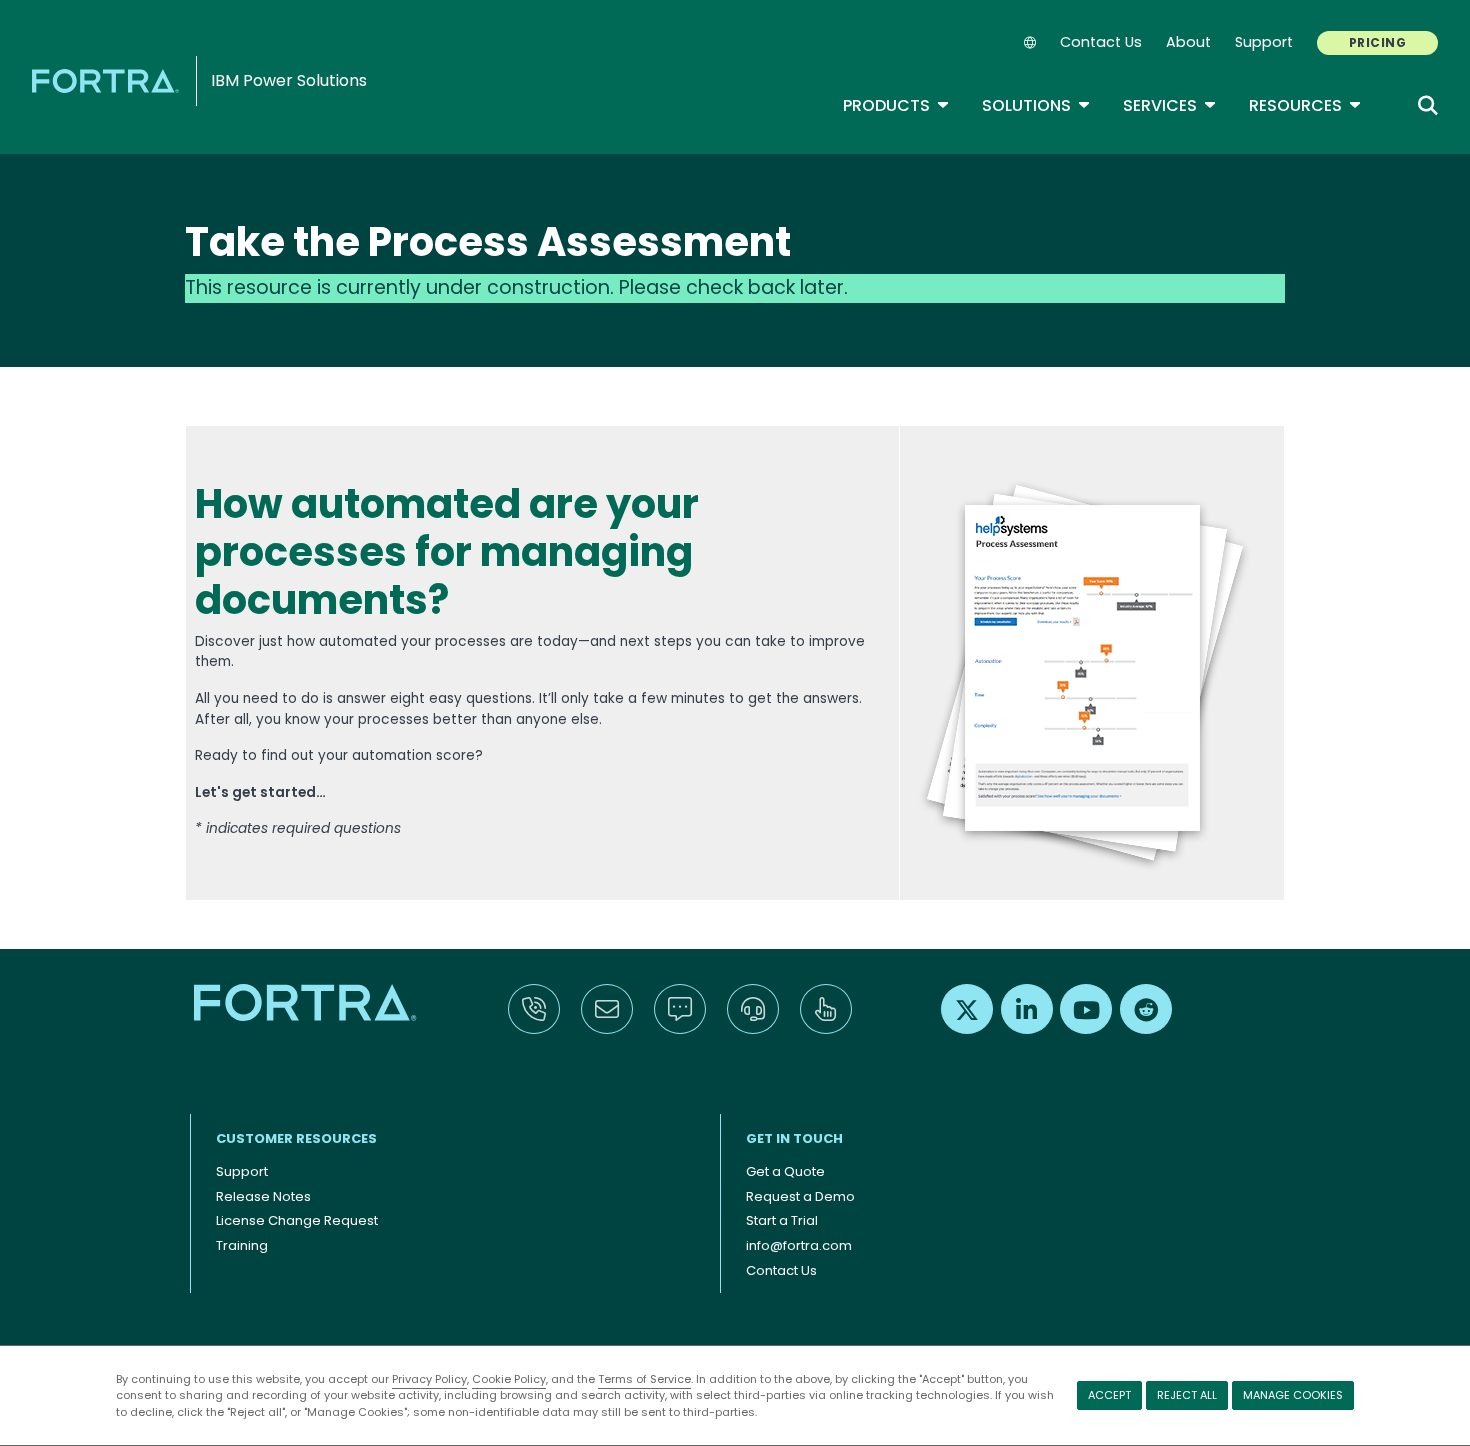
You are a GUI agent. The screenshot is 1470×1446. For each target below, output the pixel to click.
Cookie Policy (509, 1379)
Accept (1109, 1395)
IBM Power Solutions (289, 80)
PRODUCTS (896, 105)
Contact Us (1101, 42)
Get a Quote (785, 1171)
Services (1170, 105)
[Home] (109, 80)
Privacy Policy (429, 1379)
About (1188, 42)
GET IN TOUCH (794, 1138)
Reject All (1187, 1395)
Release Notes (263, 1196)
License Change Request (297, 1220)
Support (1264, 42)
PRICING (1377, 42)
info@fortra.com (799, 1245)
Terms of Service (644, 1379)
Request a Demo (800, 1196)
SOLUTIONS (1036, 105)
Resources (1305, 105)
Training (242, 1245)
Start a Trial (782, 1220)
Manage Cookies (1293, 1395)
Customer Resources (296, 1138)
